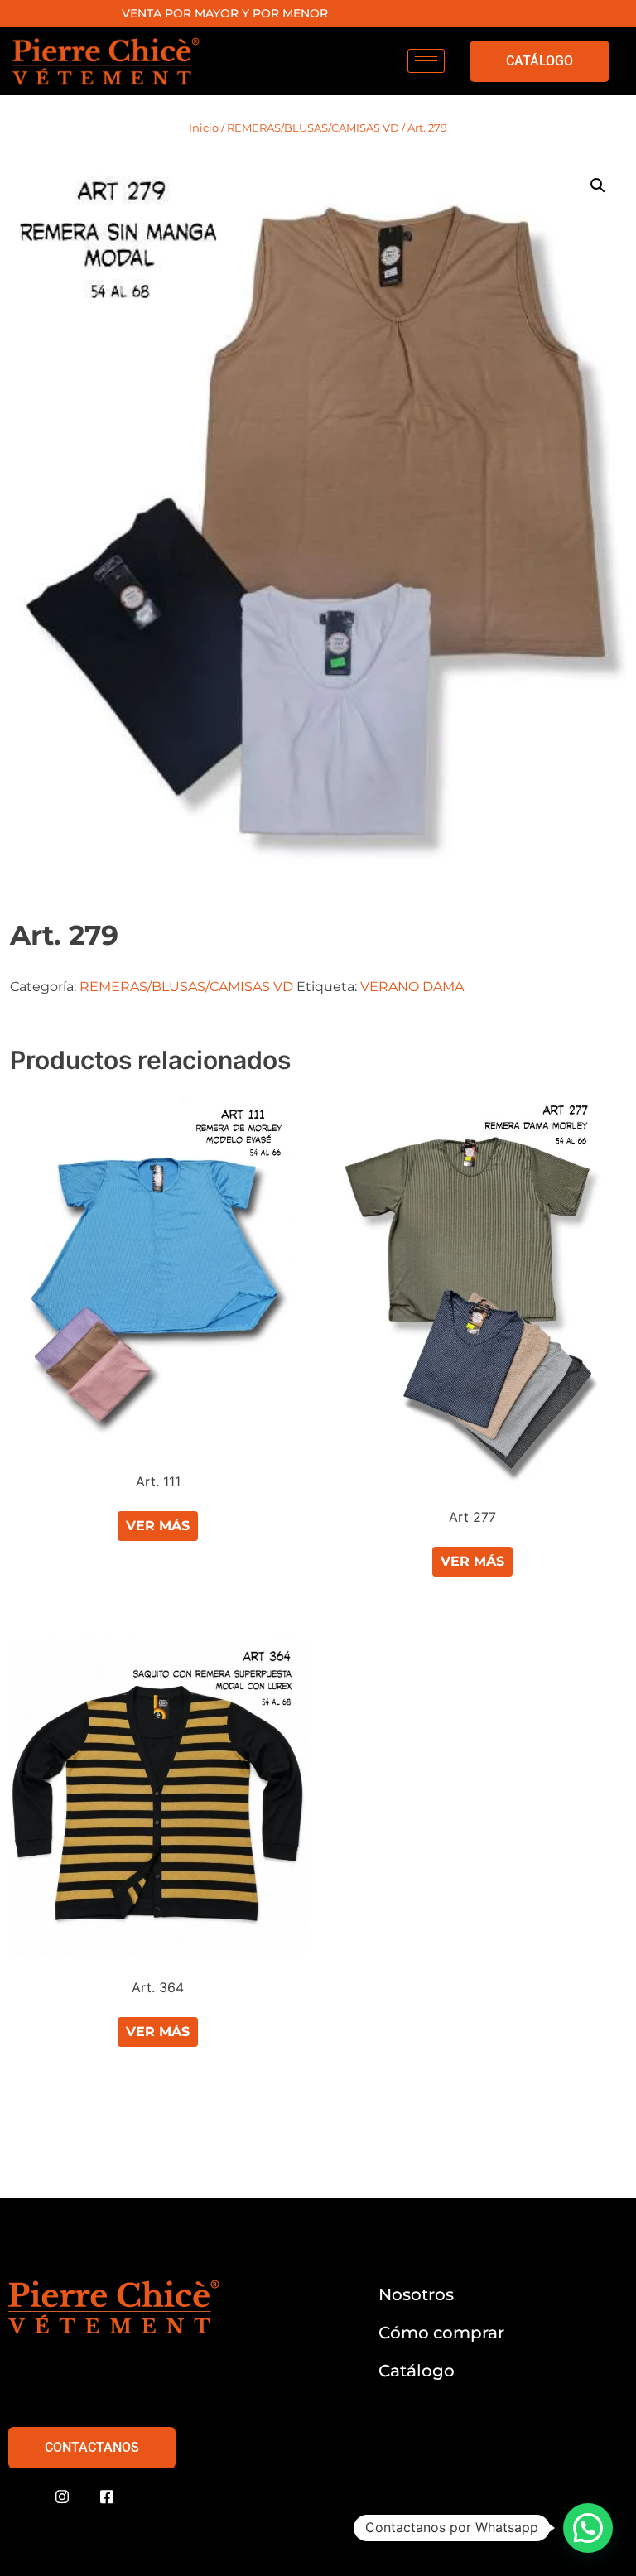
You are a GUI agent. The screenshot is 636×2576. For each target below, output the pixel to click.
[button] (598, 185)
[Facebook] (107, 2497)
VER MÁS (158, 1526)
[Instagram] (62, 2497)
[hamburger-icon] (426, 61)
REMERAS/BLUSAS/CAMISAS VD (313, 128)
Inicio (204, 128)
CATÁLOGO (540, 61)
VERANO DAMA (412, 987)
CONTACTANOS (92, 2447)
